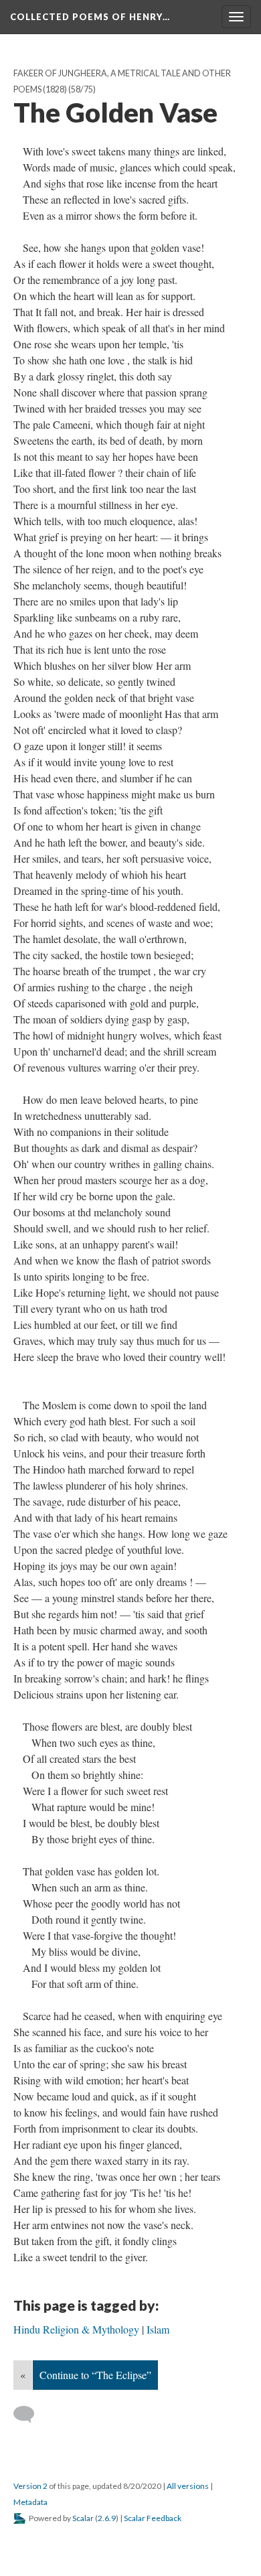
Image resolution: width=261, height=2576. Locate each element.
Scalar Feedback (153, 2518)
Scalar (83, 2518)
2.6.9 (107, 2518)
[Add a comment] (30, 2415)
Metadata (30, 2502)
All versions (188, 2486)
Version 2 (30, 2486)
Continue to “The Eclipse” (95, 2375)
